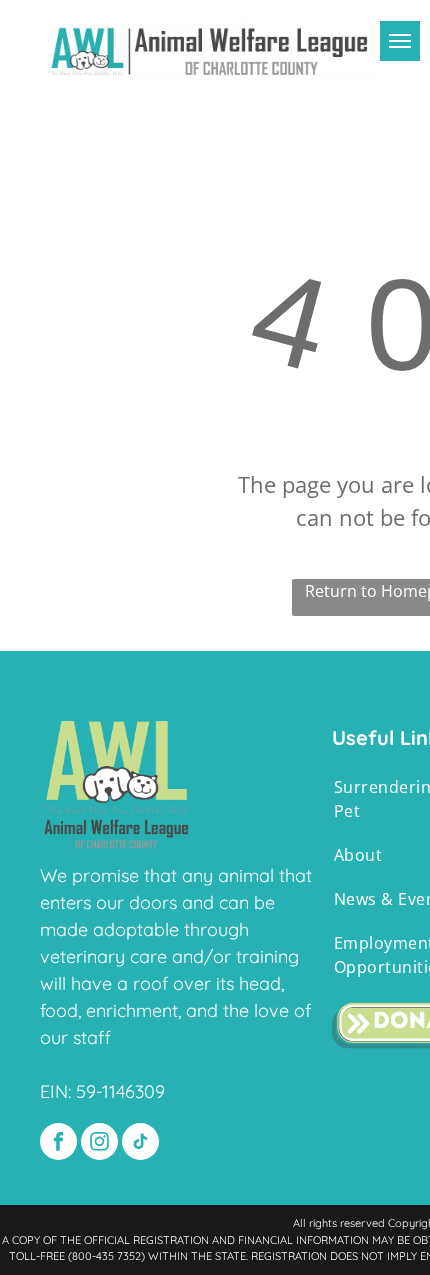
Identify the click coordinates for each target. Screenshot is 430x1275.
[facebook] (58, 1144)
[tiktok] (140, 1144)
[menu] (400, 41)
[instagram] (99, 1144)
